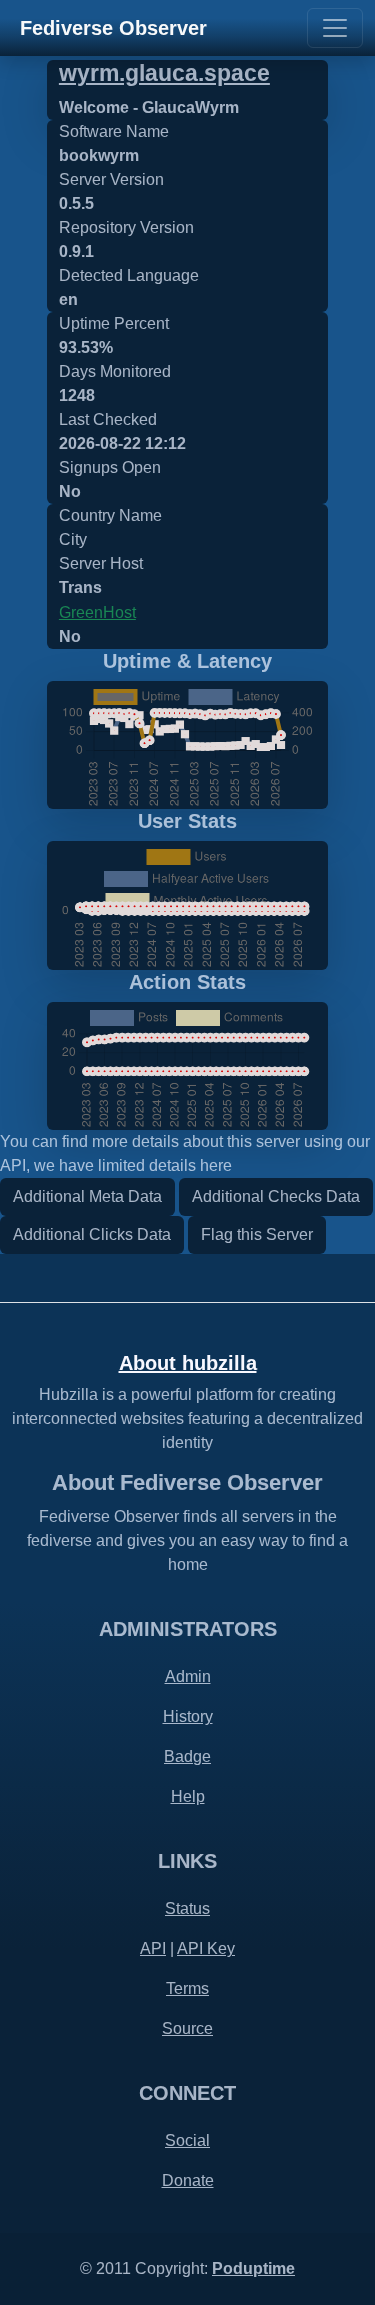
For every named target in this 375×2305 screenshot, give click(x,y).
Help (188, 1796)
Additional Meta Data (87, 1196)
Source (187, 2028)
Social (187, 2140)
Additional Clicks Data (92, 1234)
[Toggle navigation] (335, 28)
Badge (187, 1756)
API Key (206, 1948)
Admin (188, 1676)
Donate (188, 2180)
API (153, 1948)
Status (187, 1908)
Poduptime (253, 2268)
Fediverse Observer (113, 28)
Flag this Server (257, 1234)
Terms (187, 1988)
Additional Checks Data (276, 1196)
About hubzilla (188, 1363)
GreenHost (97, 612)
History (188, 1716)
